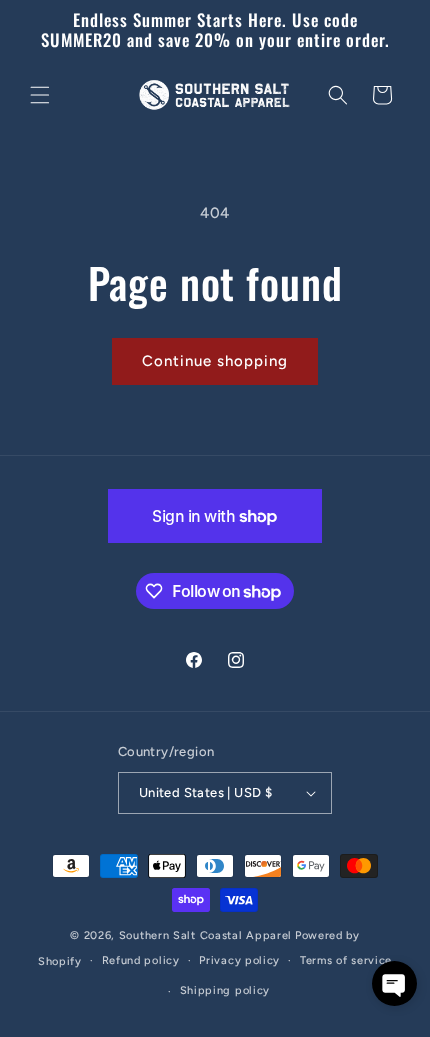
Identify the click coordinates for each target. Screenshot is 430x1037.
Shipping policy (225, 990)
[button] (40, 95)
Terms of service (346, 960)
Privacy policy (239, 960)
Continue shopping (215, 361)
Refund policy (141, 960)
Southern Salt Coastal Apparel (205, 935)
